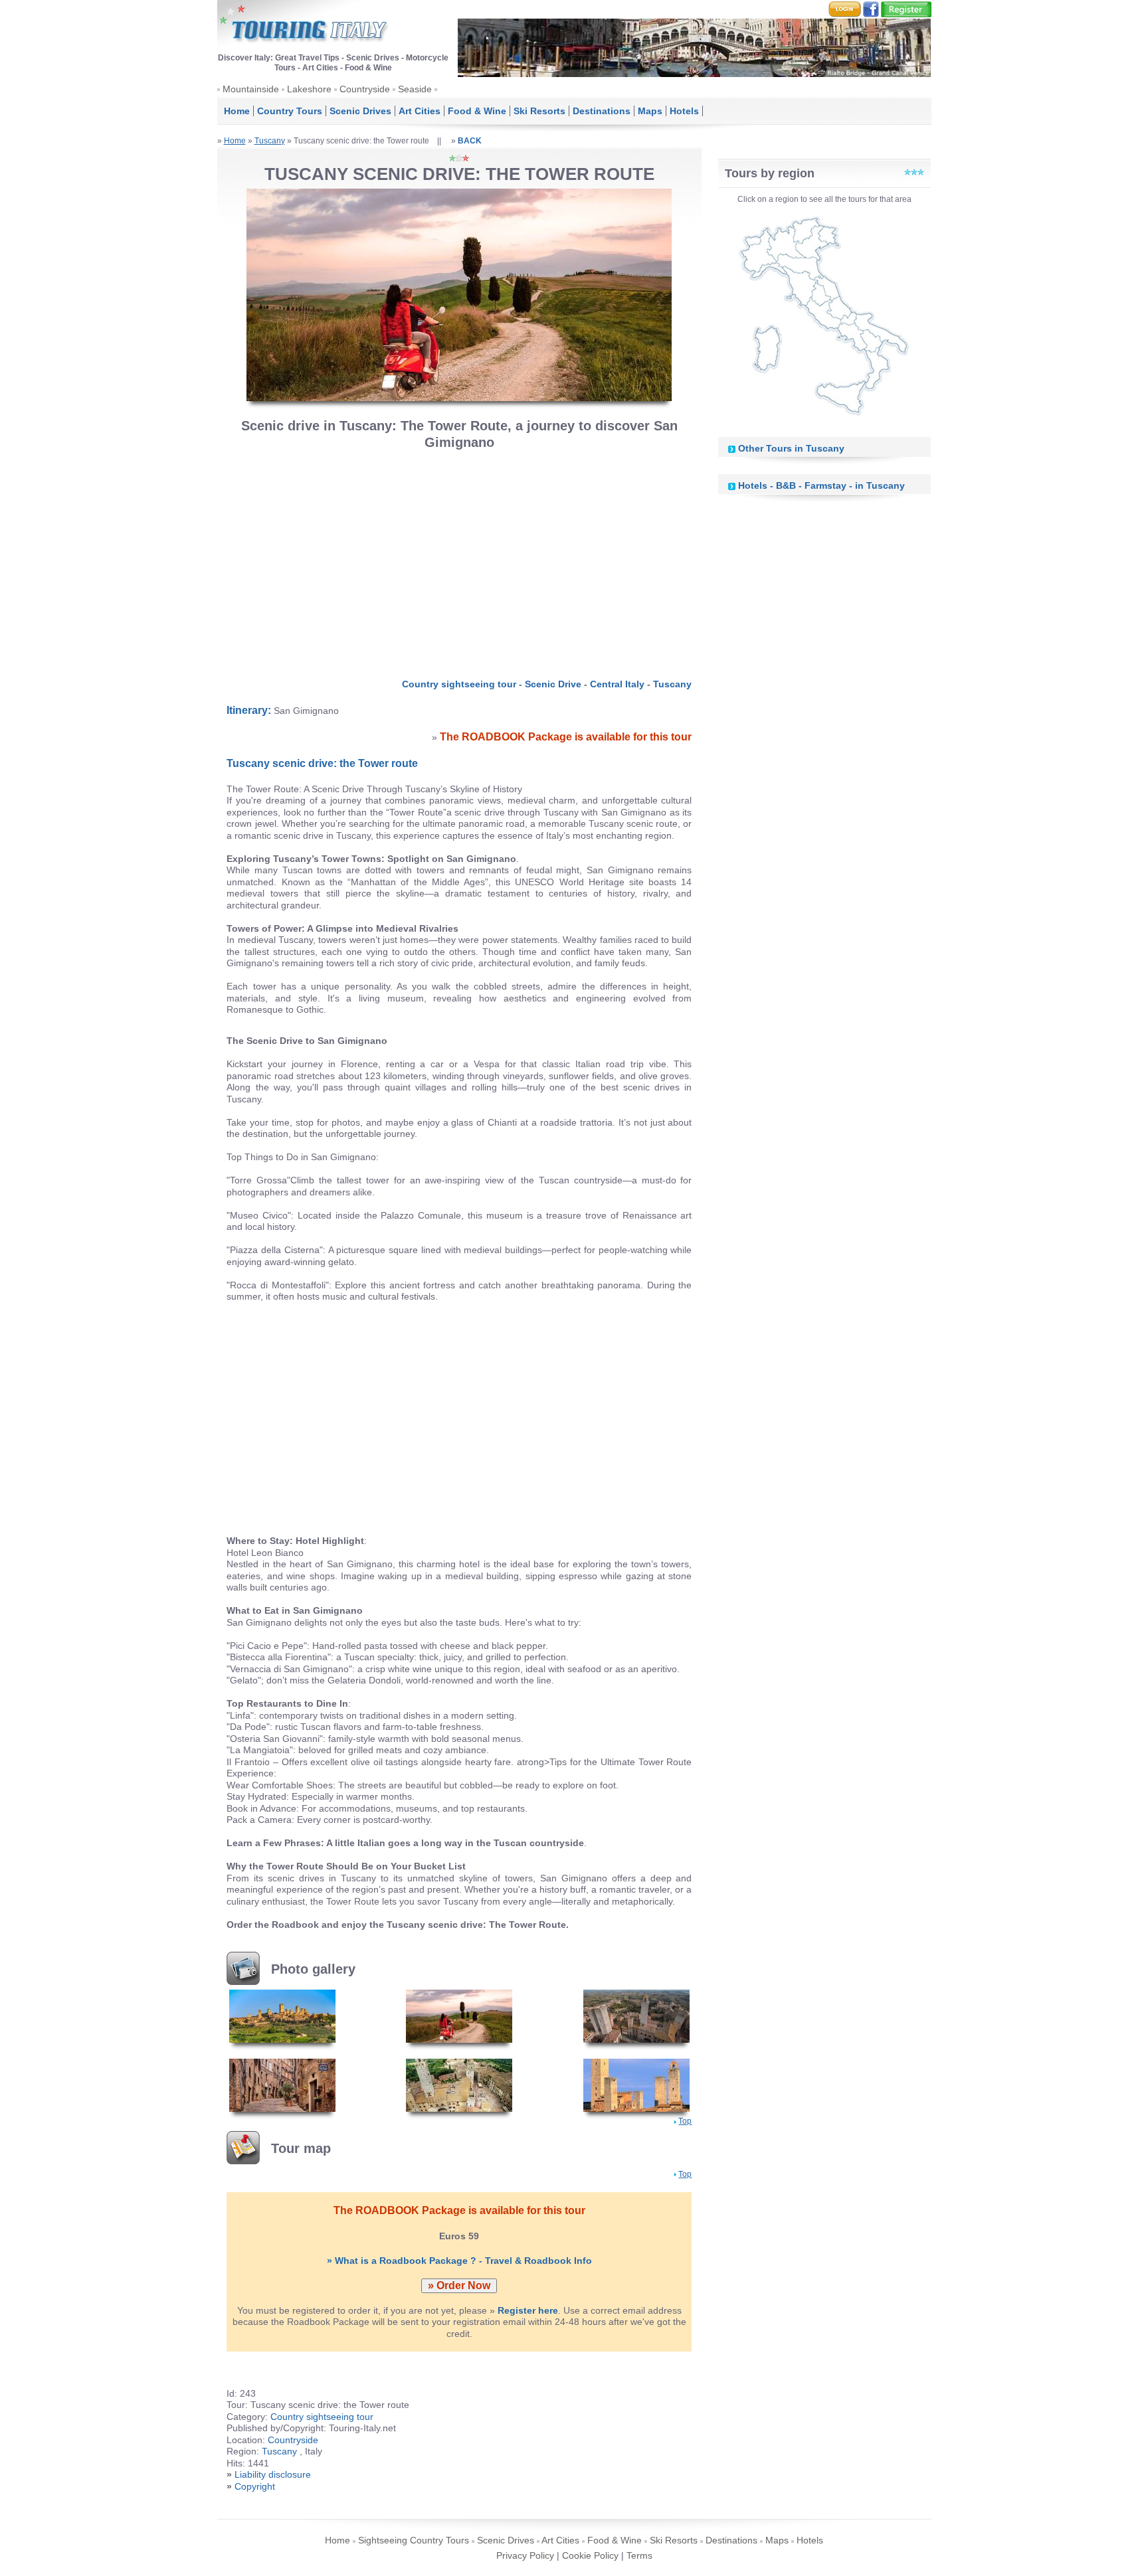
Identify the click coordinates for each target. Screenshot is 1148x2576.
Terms (639, 2555)
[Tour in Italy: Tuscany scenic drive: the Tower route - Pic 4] (282, 2085)
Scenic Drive (553, 684)
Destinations (602, 111)
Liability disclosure (273, 2474)
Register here (528, 2310)
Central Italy (617, 684)
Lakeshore (309, 89)
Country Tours (290, 111)
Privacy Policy (525, 2555)
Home (237, 111)
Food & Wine (477, 111)
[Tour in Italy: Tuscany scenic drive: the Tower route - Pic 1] (282, 2016)
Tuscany (270, 141)
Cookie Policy (590, 2555)
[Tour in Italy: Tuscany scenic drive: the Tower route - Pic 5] (459, 2085)
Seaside (415, 89)
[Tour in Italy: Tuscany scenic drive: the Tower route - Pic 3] (636, 2016)
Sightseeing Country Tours (414, 2540)
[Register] (906, 9)
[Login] (845, 9)
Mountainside (251, 89)
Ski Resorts (539, 111)
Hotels (684, 111)
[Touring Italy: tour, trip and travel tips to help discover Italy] (304, 26)
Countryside (365, 89)
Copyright (255, 2486)
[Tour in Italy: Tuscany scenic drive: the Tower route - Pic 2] (459, 2016)
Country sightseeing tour (459, 684)
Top (685, 2121)
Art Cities (420, 111)
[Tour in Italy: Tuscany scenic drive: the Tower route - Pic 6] (636, 2085)
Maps (650, 111)
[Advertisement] (460, 560)
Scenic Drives (360, 111)
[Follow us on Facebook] (871, 9)
